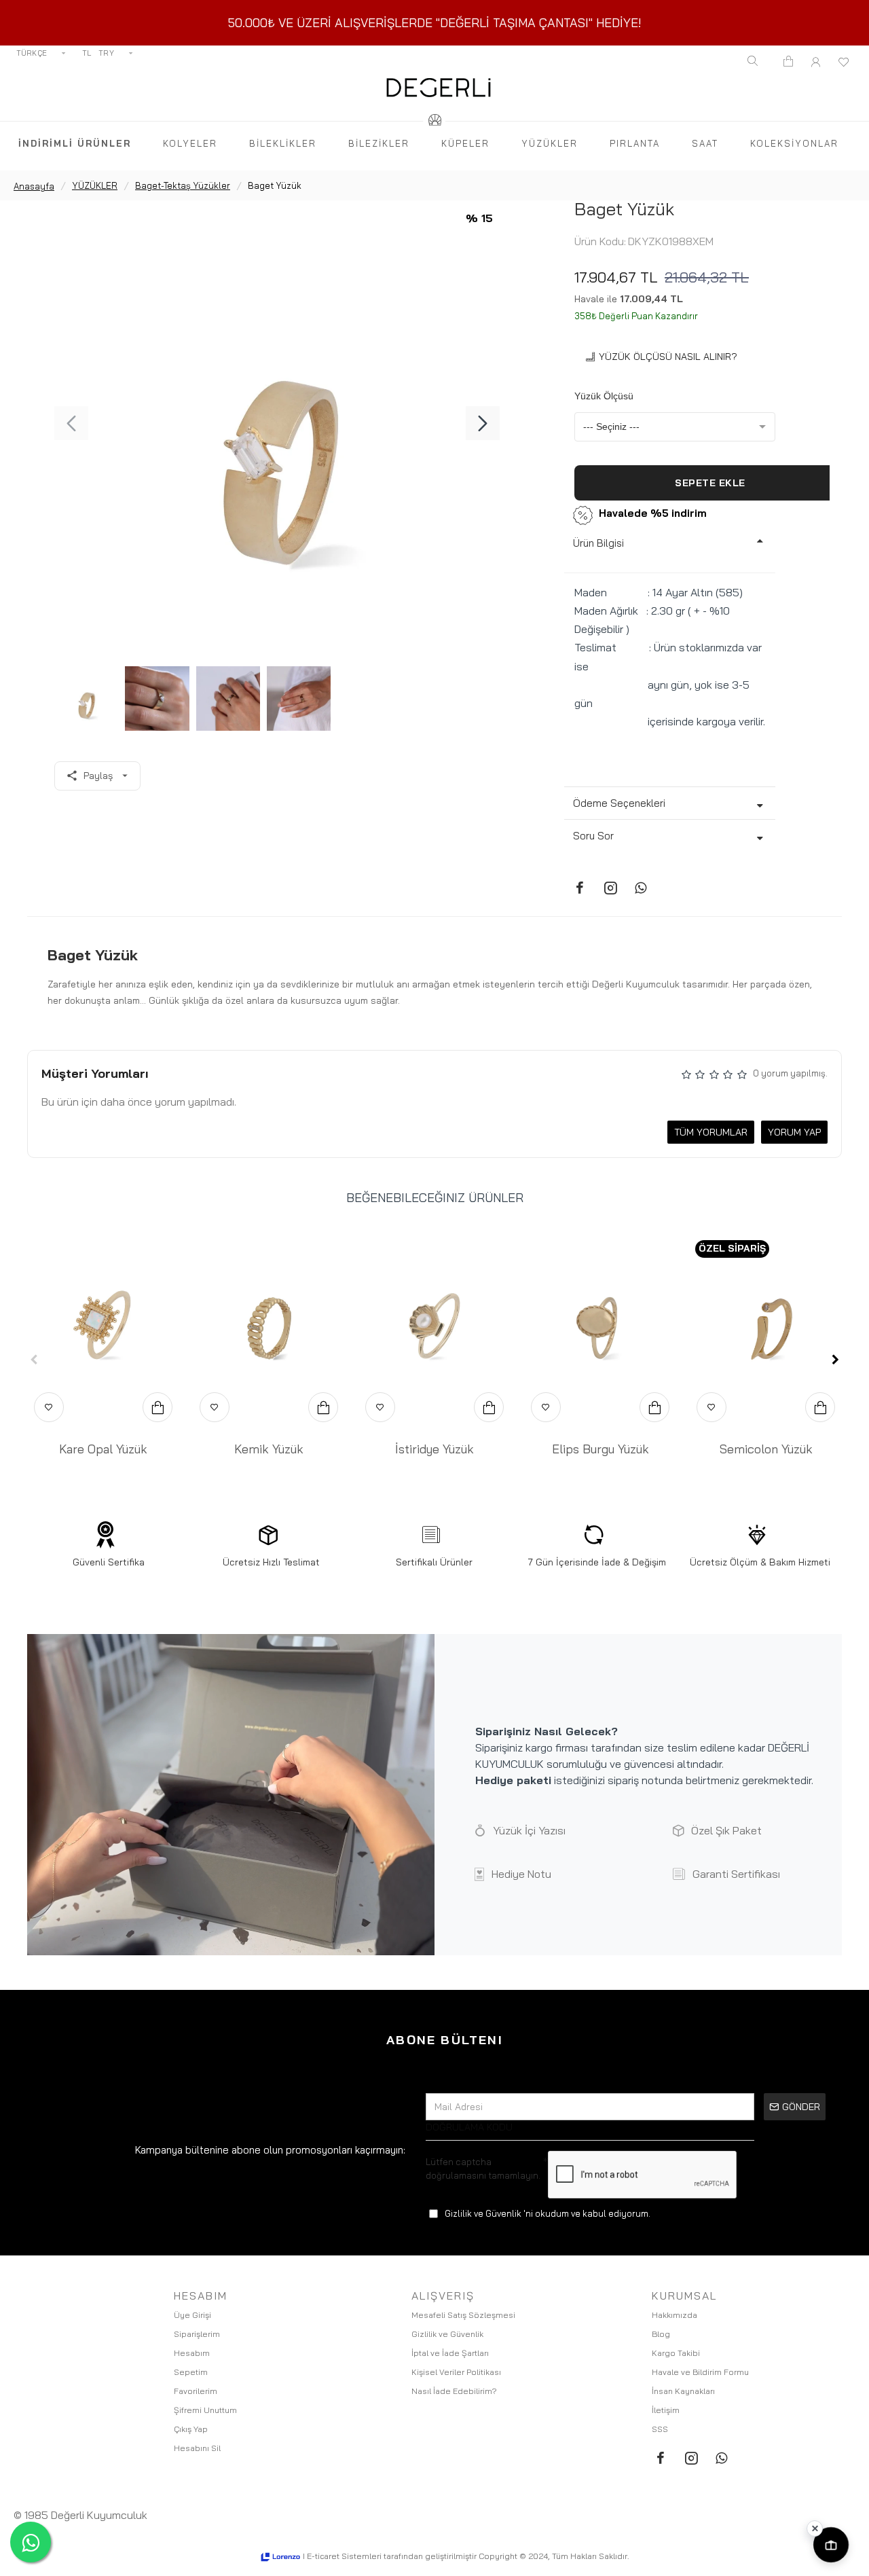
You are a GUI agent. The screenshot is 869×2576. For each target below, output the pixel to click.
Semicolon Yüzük (766, 1449)
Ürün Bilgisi (598, 543)
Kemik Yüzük (269, 1449)
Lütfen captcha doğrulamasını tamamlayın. (483, 2169)
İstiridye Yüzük (434, 1449)
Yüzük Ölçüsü (604, 396)
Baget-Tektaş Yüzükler (183, 185)
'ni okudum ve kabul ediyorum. (548, 2213)
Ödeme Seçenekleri (619, 803)
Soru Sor (593, 836)
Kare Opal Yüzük (103, 1449)
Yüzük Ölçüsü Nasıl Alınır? (668, 357)
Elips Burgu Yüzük (600, 1449)
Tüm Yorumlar (711, 1132)
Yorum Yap (794, 1132)
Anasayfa (34, 186)
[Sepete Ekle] (158, 1407)
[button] (71, 423)
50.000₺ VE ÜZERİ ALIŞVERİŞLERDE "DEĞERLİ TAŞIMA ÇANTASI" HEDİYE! (435, 23)
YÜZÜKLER (95, 185)
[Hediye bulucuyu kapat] (815, 2528)
